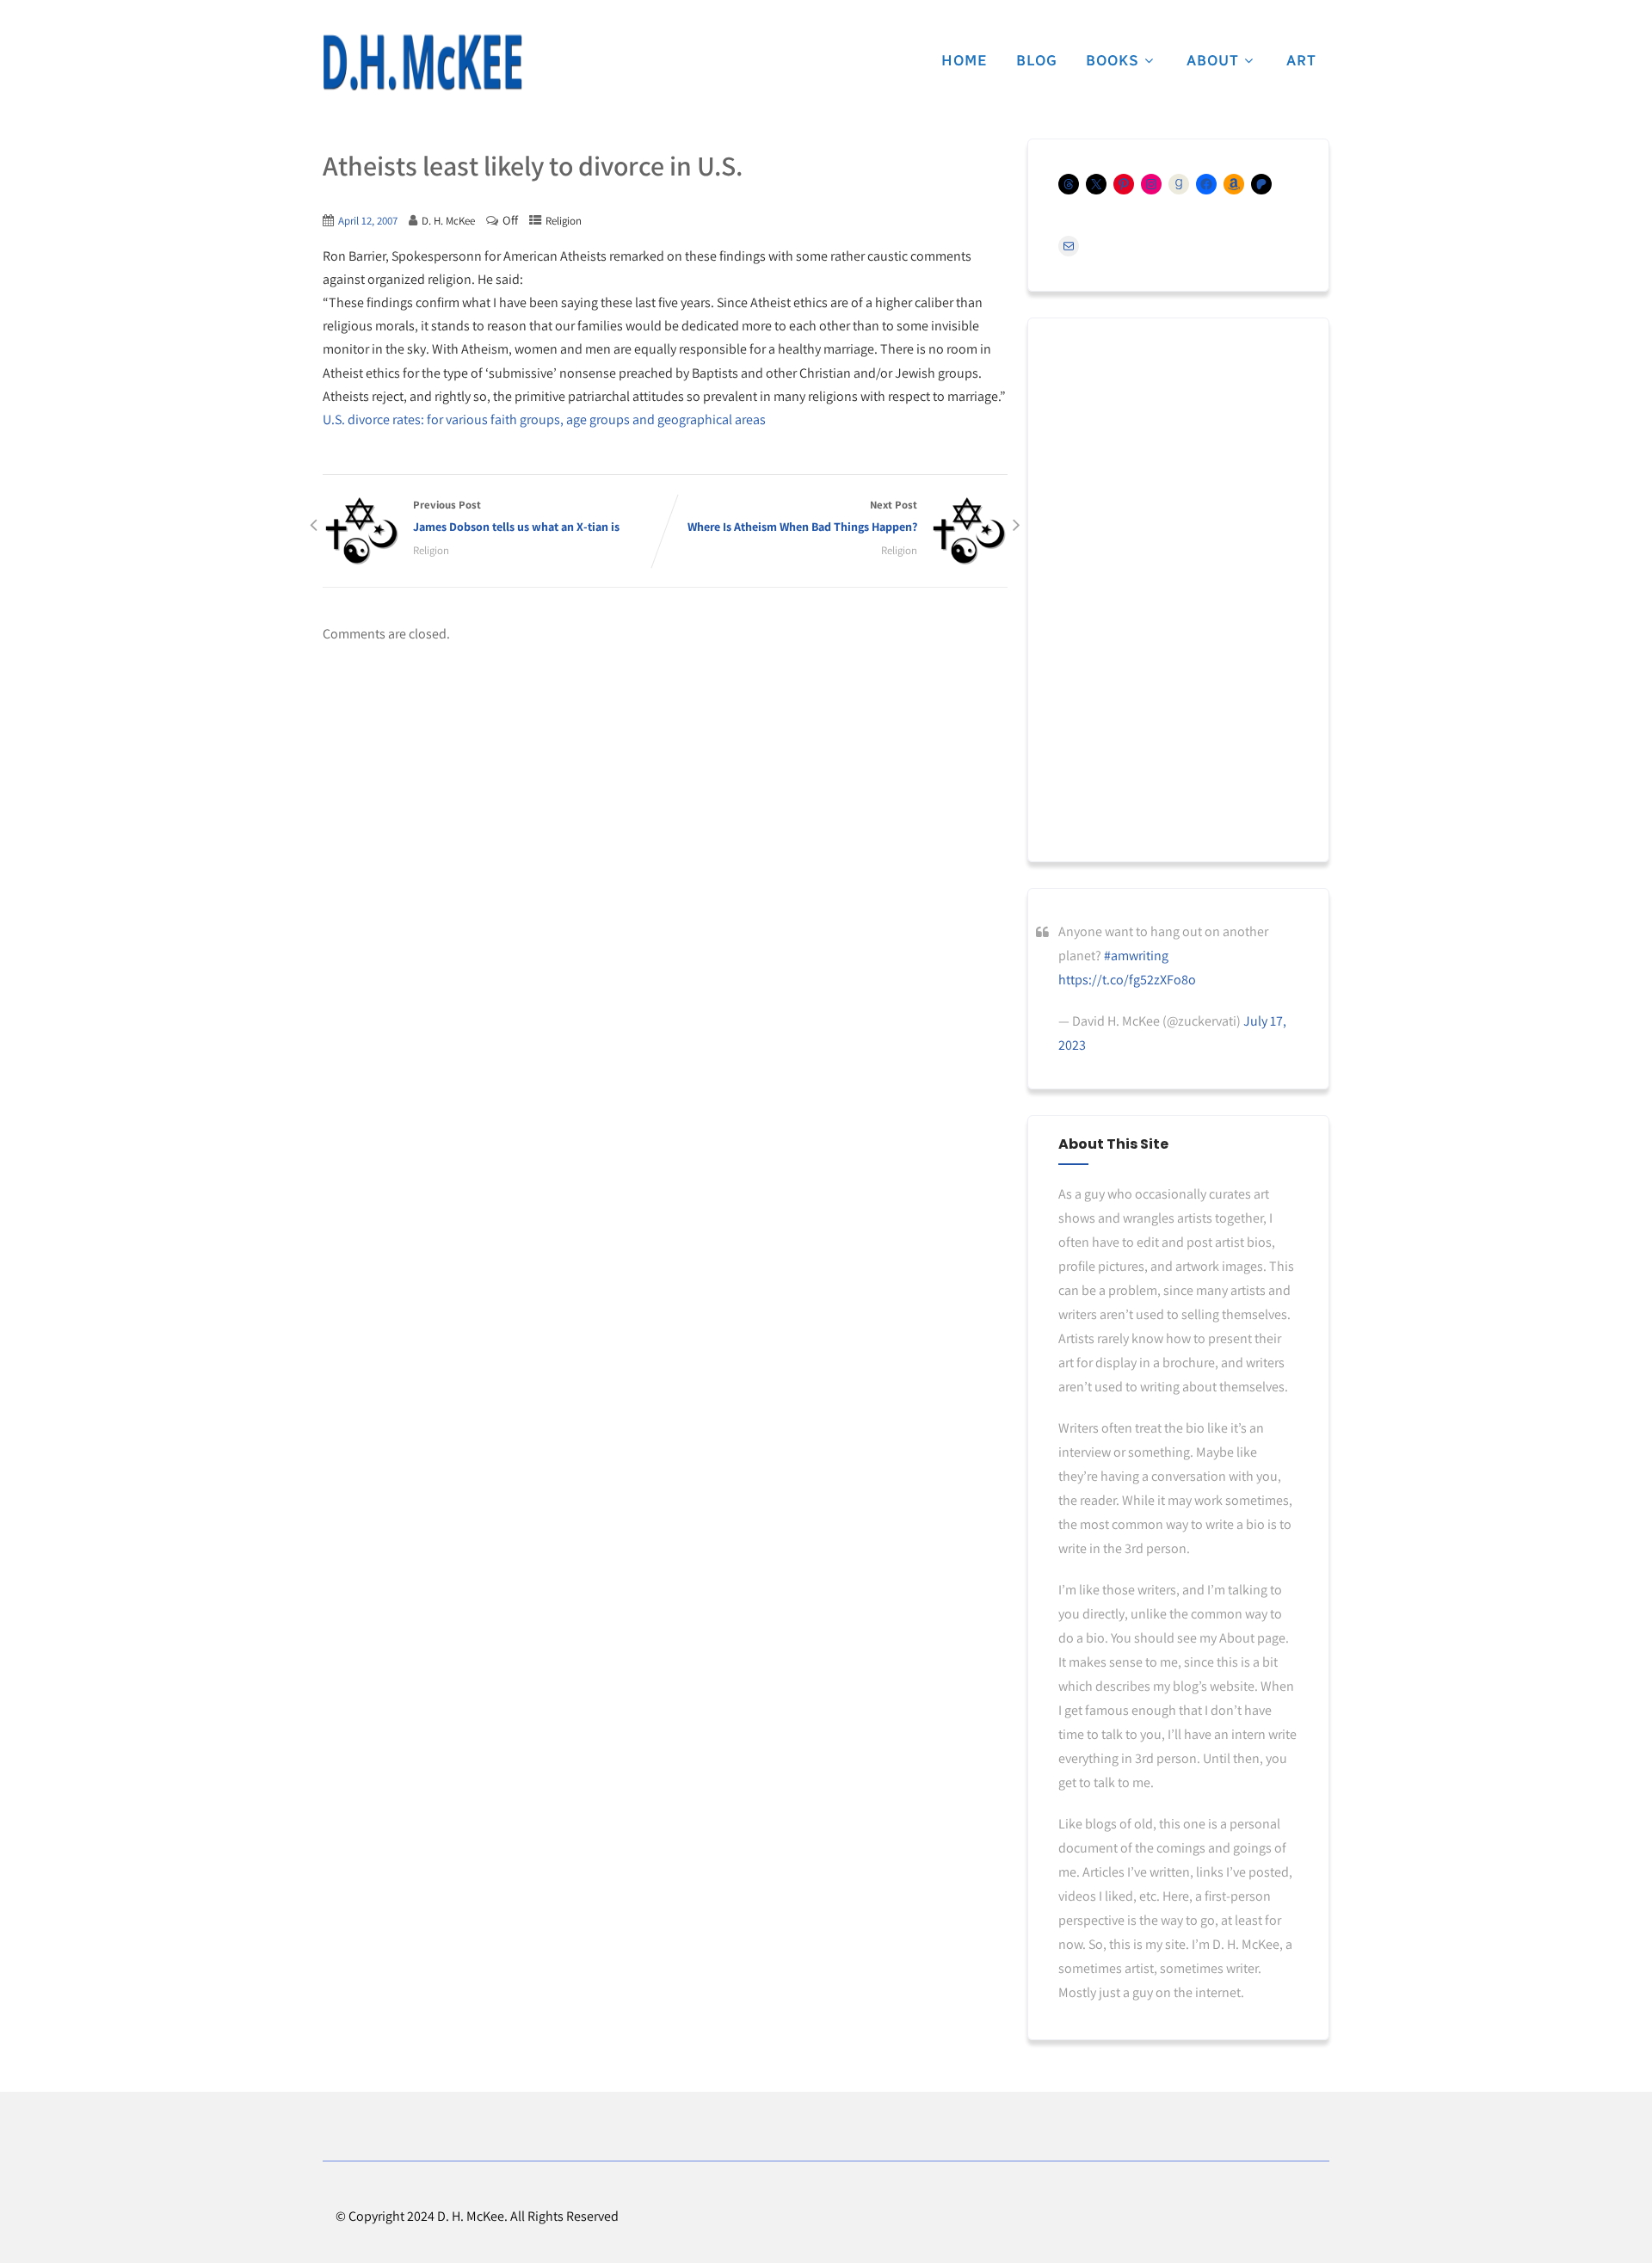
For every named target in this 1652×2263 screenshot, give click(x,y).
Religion (564, 221)
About (1213, 60)
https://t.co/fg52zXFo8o (1127, 980)
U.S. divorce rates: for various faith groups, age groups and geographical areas (544, 419)
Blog (1037, 60)
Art (1301, 60)
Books (1113, 60)
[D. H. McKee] (422, 63)
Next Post (802, 516)
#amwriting (1136, 956)
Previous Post (516, 516)
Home (965, 60)
